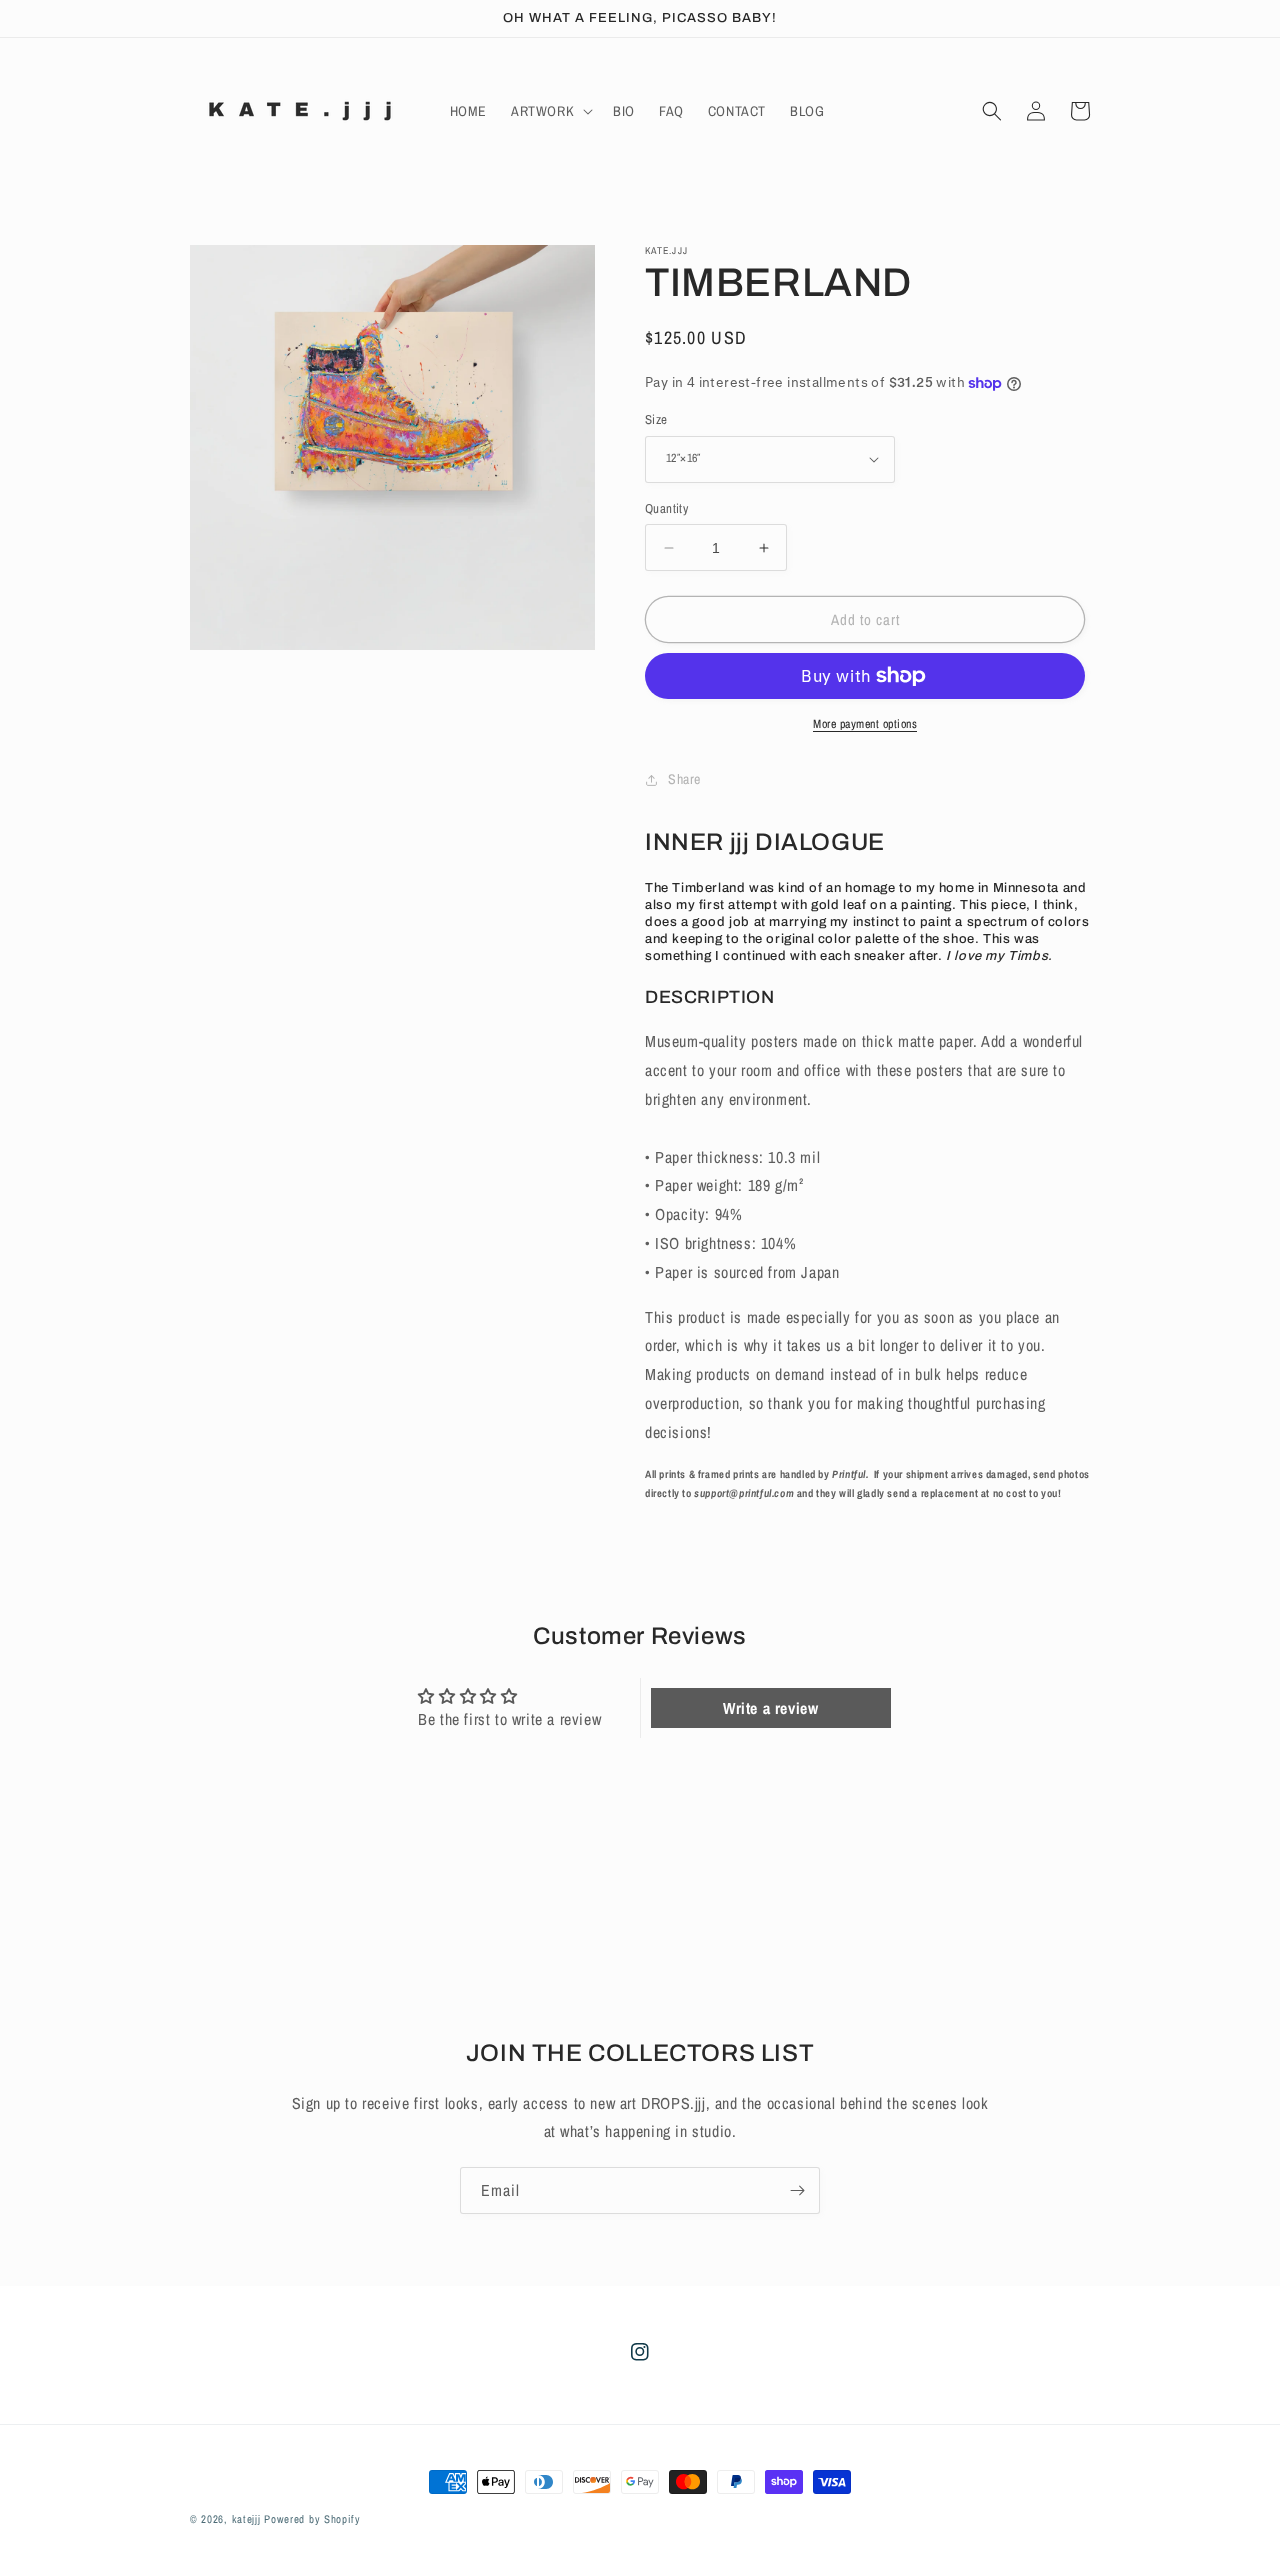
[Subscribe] (797, 2190)
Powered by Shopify (312, 2519)
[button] (550, 111)
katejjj (246, 2519)
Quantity (666, 508)
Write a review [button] (770, 1708)
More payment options (865, 724)
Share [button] (684, 779)
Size (656, 419)
